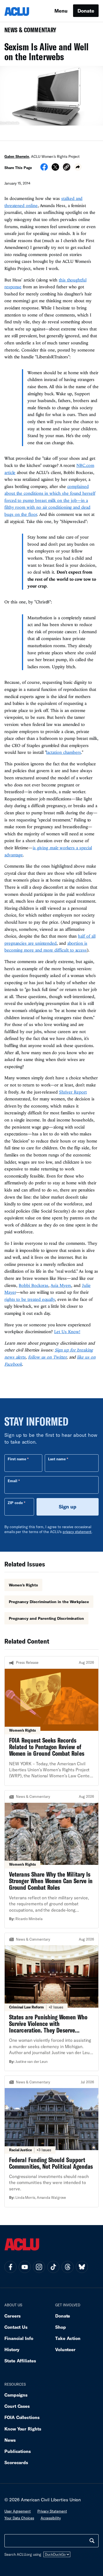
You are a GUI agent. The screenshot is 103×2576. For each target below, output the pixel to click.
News (10, 2440)
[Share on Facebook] (44, 169)
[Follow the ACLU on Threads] (68, 2267)
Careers (12, 2316)
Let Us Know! (67, 1331)
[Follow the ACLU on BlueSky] (82, 2267)
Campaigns (16, 2395)
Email (12, 1481)
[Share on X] (55, 169)
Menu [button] (61, 11)
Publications (18, 2451)
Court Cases (17, 2406)
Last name (57, 1459)
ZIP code (15, 1503)
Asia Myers (61, 1285)
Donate (86, 11)
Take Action (68, 2338)
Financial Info (19, 2338)
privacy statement (77, 1532)
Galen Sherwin (17, 156)
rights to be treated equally (30, 1299)
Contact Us (16, 2327)
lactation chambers (64, 752)
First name (17, 1459)
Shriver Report (73, 1092)
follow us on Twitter (47, 1357)
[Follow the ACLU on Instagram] (39, 2267)
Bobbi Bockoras (34, 1285)
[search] (92, 2541)
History (12, 2349)
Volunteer (65, 2349)
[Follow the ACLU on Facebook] (10, 2267)
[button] (67, 168)
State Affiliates (20, 2361)
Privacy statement (52, 2511)
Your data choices (19, 2518)
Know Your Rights (23, 2429)
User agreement (18, 2511)
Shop (61, 2327)
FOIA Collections (22, 2417)
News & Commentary (28, 32)
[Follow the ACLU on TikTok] (53, 2267)
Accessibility (51, 2518)
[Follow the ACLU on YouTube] (25, 2267)
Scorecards (16, 2462)
